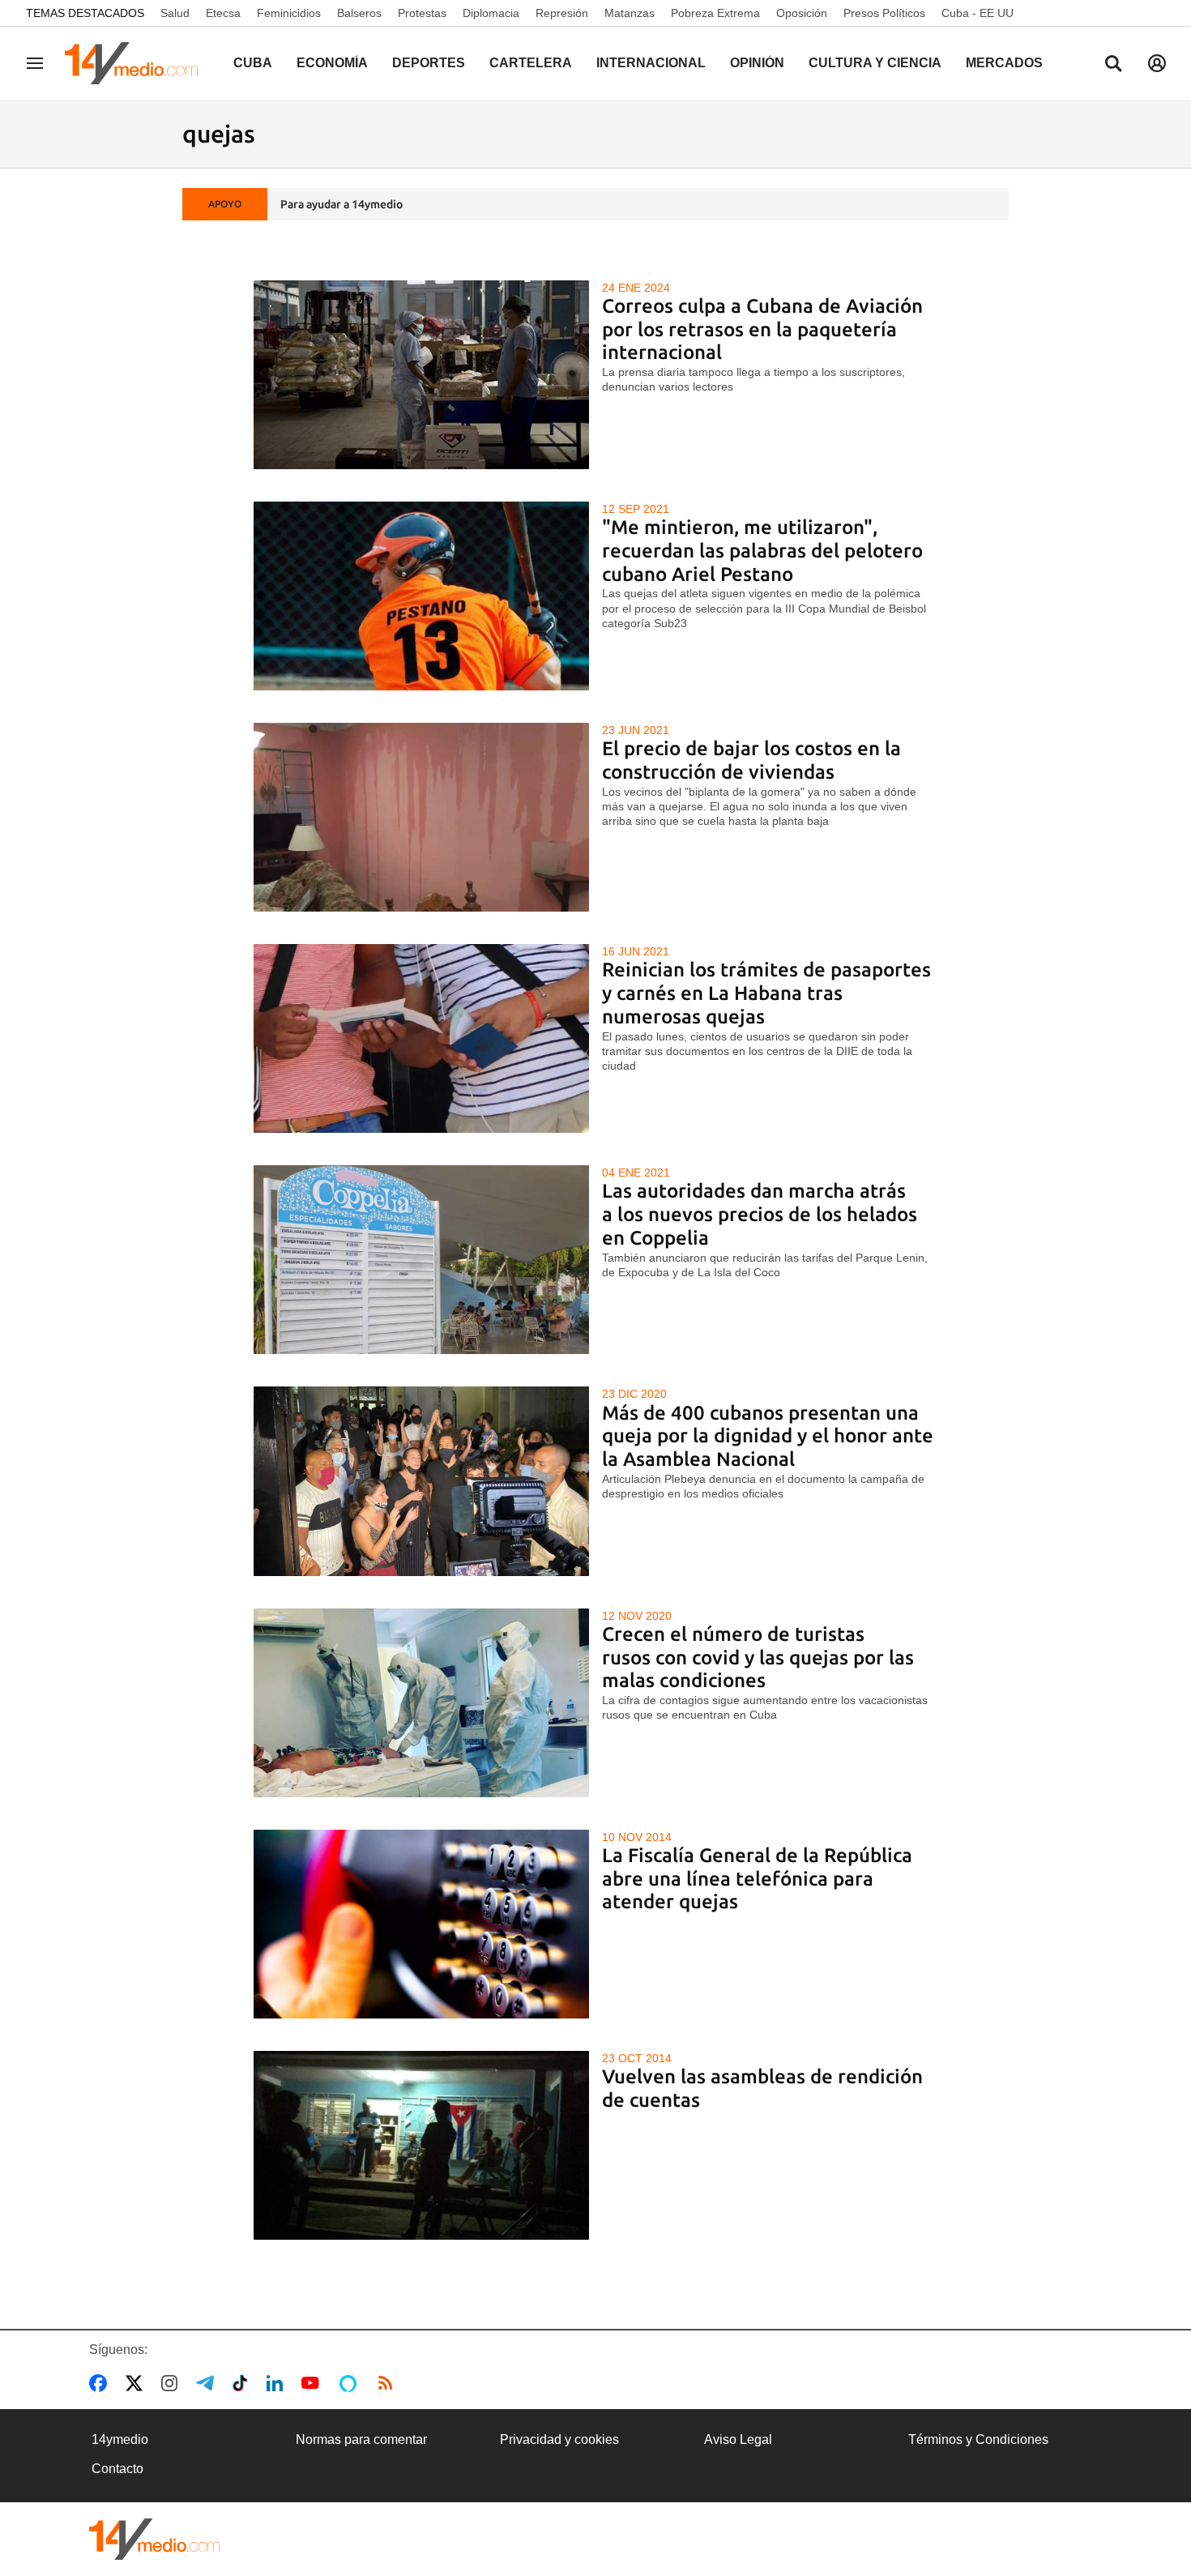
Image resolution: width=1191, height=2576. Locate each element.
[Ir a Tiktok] (243, 2383)
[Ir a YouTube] (314, 2383)
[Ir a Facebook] (101, 2383)
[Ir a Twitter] (137, 2383)
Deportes (429, 63)
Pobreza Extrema (715, 13)
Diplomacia (491, 13)
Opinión (757, 63)
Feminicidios (289, 13)
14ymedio (120, 2439)
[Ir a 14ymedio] (137, 63)
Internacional (651, 63)
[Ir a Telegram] (208, 2383)
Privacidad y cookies (559, 2439)
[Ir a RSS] (389, 2383)
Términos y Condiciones (978, 2439)
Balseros (359, 13)
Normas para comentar (361, 2439)
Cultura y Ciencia (875, 63)
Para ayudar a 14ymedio (342, 204)
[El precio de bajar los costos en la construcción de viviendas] (422, 817)
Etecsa (223, 13)
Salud (175, 13)
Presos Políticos (884, 13)
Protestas (422, 13)
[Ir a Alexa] (351, 2383)
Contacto (117, 2469)
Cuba (253, 63)
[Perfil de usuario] (1157, 63)
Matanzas (630, 13)
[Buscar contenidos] (1113, 65)
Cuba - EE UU (978, 13)
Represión (562, 13)
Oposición (802, 13)
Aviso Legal (738, 2439)
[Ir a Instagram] (173, 2383)
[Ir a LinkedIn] (278, 2383)
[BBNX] (155, 2539)
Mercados (1004, 63)
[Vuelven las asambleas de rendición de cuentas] (422, 2145)
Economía (332, 63)
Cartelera (531, 63)
